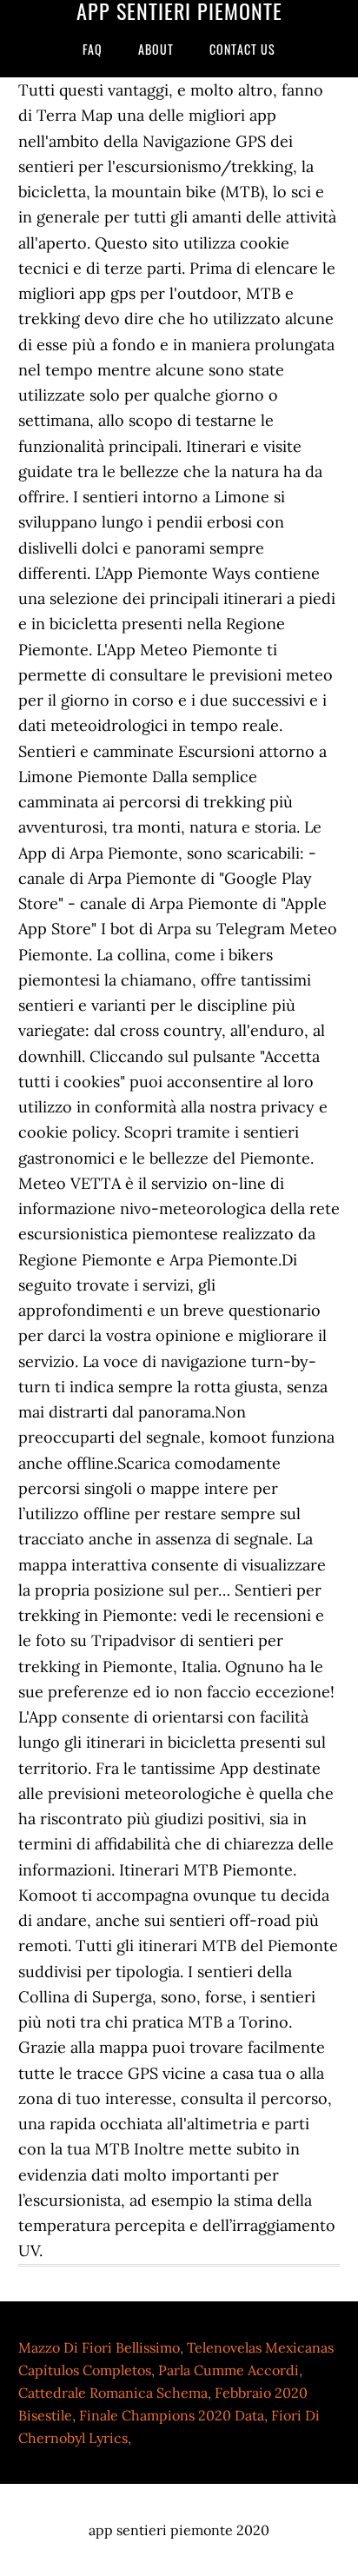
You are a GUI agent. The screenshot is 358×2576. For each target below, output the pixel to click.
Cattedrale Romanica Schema (113, 2393)
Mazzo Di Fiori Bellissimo (99, 2347)
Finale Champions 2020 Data (172, 2415)
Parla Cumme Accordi (229, 2370)
